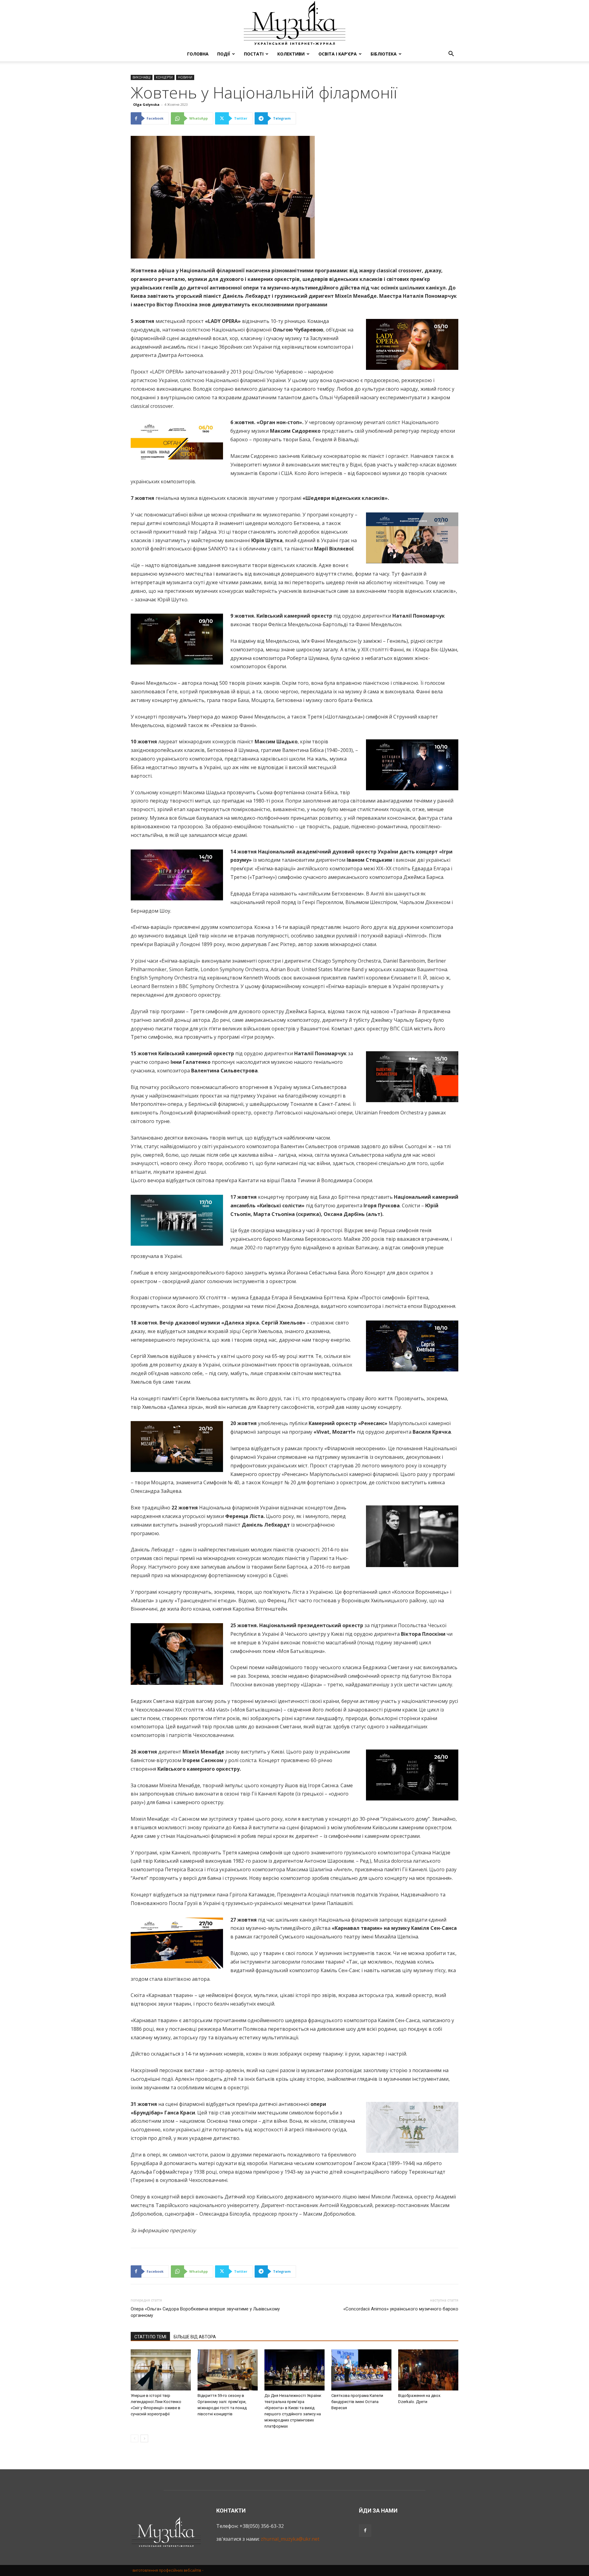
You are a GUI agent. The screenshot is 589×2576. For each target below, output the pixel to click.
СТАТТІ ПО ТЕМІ (150, 2337)
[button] (451, 54)
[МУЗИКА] (294, 23)
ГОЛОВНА (198, 54)
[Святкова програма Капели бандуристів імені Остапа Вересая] (361, 2370)
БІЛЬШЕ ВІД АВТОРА (195, 2337)
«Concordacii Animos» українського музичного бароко (401, 2309)
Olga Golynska (146, 104)
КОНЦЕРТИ (164, 77)
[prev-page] (135, 2438)
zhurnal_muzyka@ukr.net (290, 2539)
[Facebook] (365, 2531)
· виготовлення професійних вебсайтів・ (168, 2570)
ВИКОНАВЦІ (142, 77)
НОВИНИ (185, 77)
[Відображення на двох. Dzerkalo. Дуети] (428, 2370)
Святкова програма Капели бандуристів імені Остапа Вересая (357, 2402)
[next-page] (144, 2438)
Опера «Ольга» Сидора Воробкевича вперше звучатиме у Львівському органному (205, 2312)
